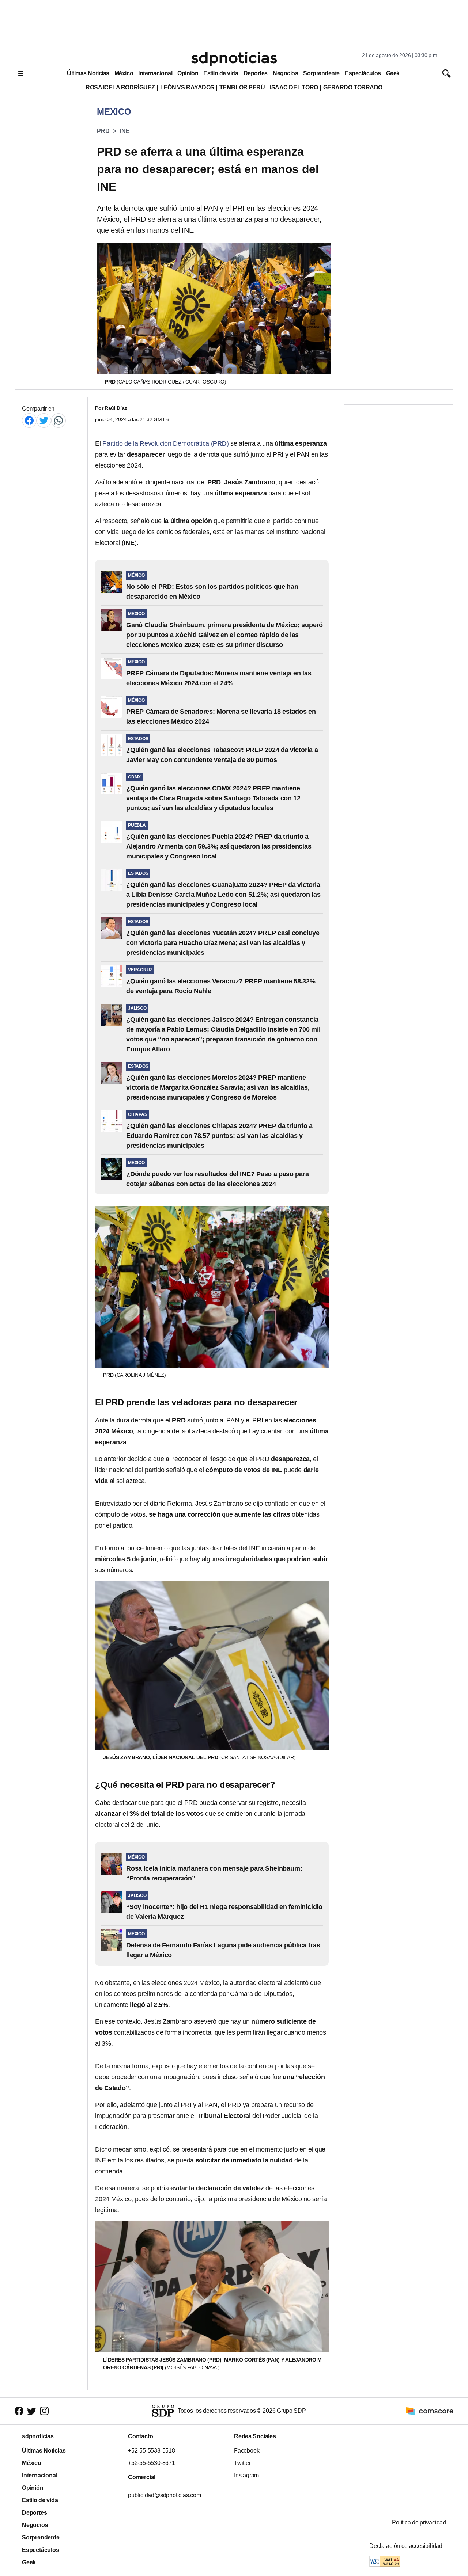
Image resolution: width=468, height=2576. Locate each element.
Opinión (188, 73)
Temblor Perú (242, 87)
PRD (103, 131)
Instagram (246, 2475)
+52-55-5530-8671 (152, 2463)
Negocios (285, 73)
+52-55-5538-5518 (152, 2451)
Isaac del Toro (294, 87)
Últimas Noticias (88, 73)
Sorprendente (321, 73)
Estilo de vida (221, 73)
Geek (393, 73)
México (124, 73)
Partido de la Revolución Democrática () (165, 443)
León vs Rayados (187, 87)
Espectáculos (363, 73)
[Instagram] (44, 2411)
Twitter (242, 2463)
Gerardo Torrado (353, 87)
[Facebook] (29, 420)
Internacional (155, 73)
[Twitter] (44, 420)
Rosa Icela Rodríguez (120, 87)
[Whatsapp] (58, 420)
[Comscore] (430, 2411)
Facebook (247, 2451)
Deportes (256, 73)
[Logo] (234, 59)
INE (125, 131)
